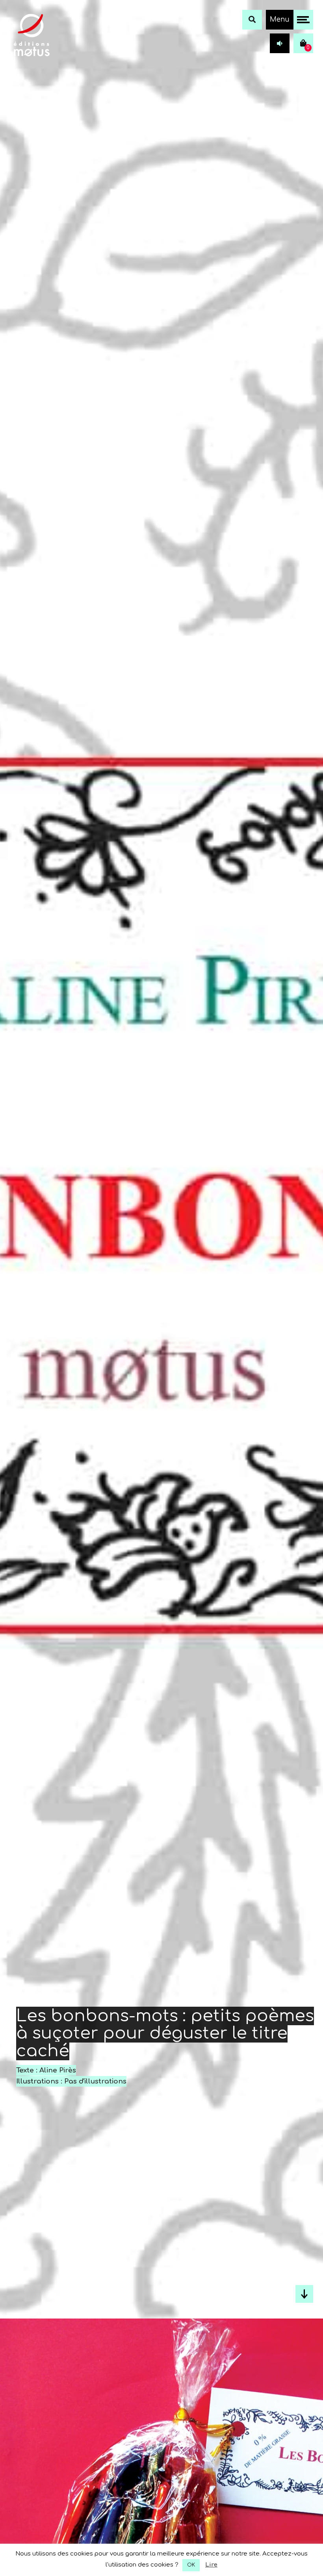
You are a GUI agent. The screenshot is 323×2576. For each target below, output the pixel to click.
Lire (211, 2565)
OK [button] (191, 2565)
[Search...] (252, 20)
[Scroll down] (304, 2294)
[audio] (280, 43)
